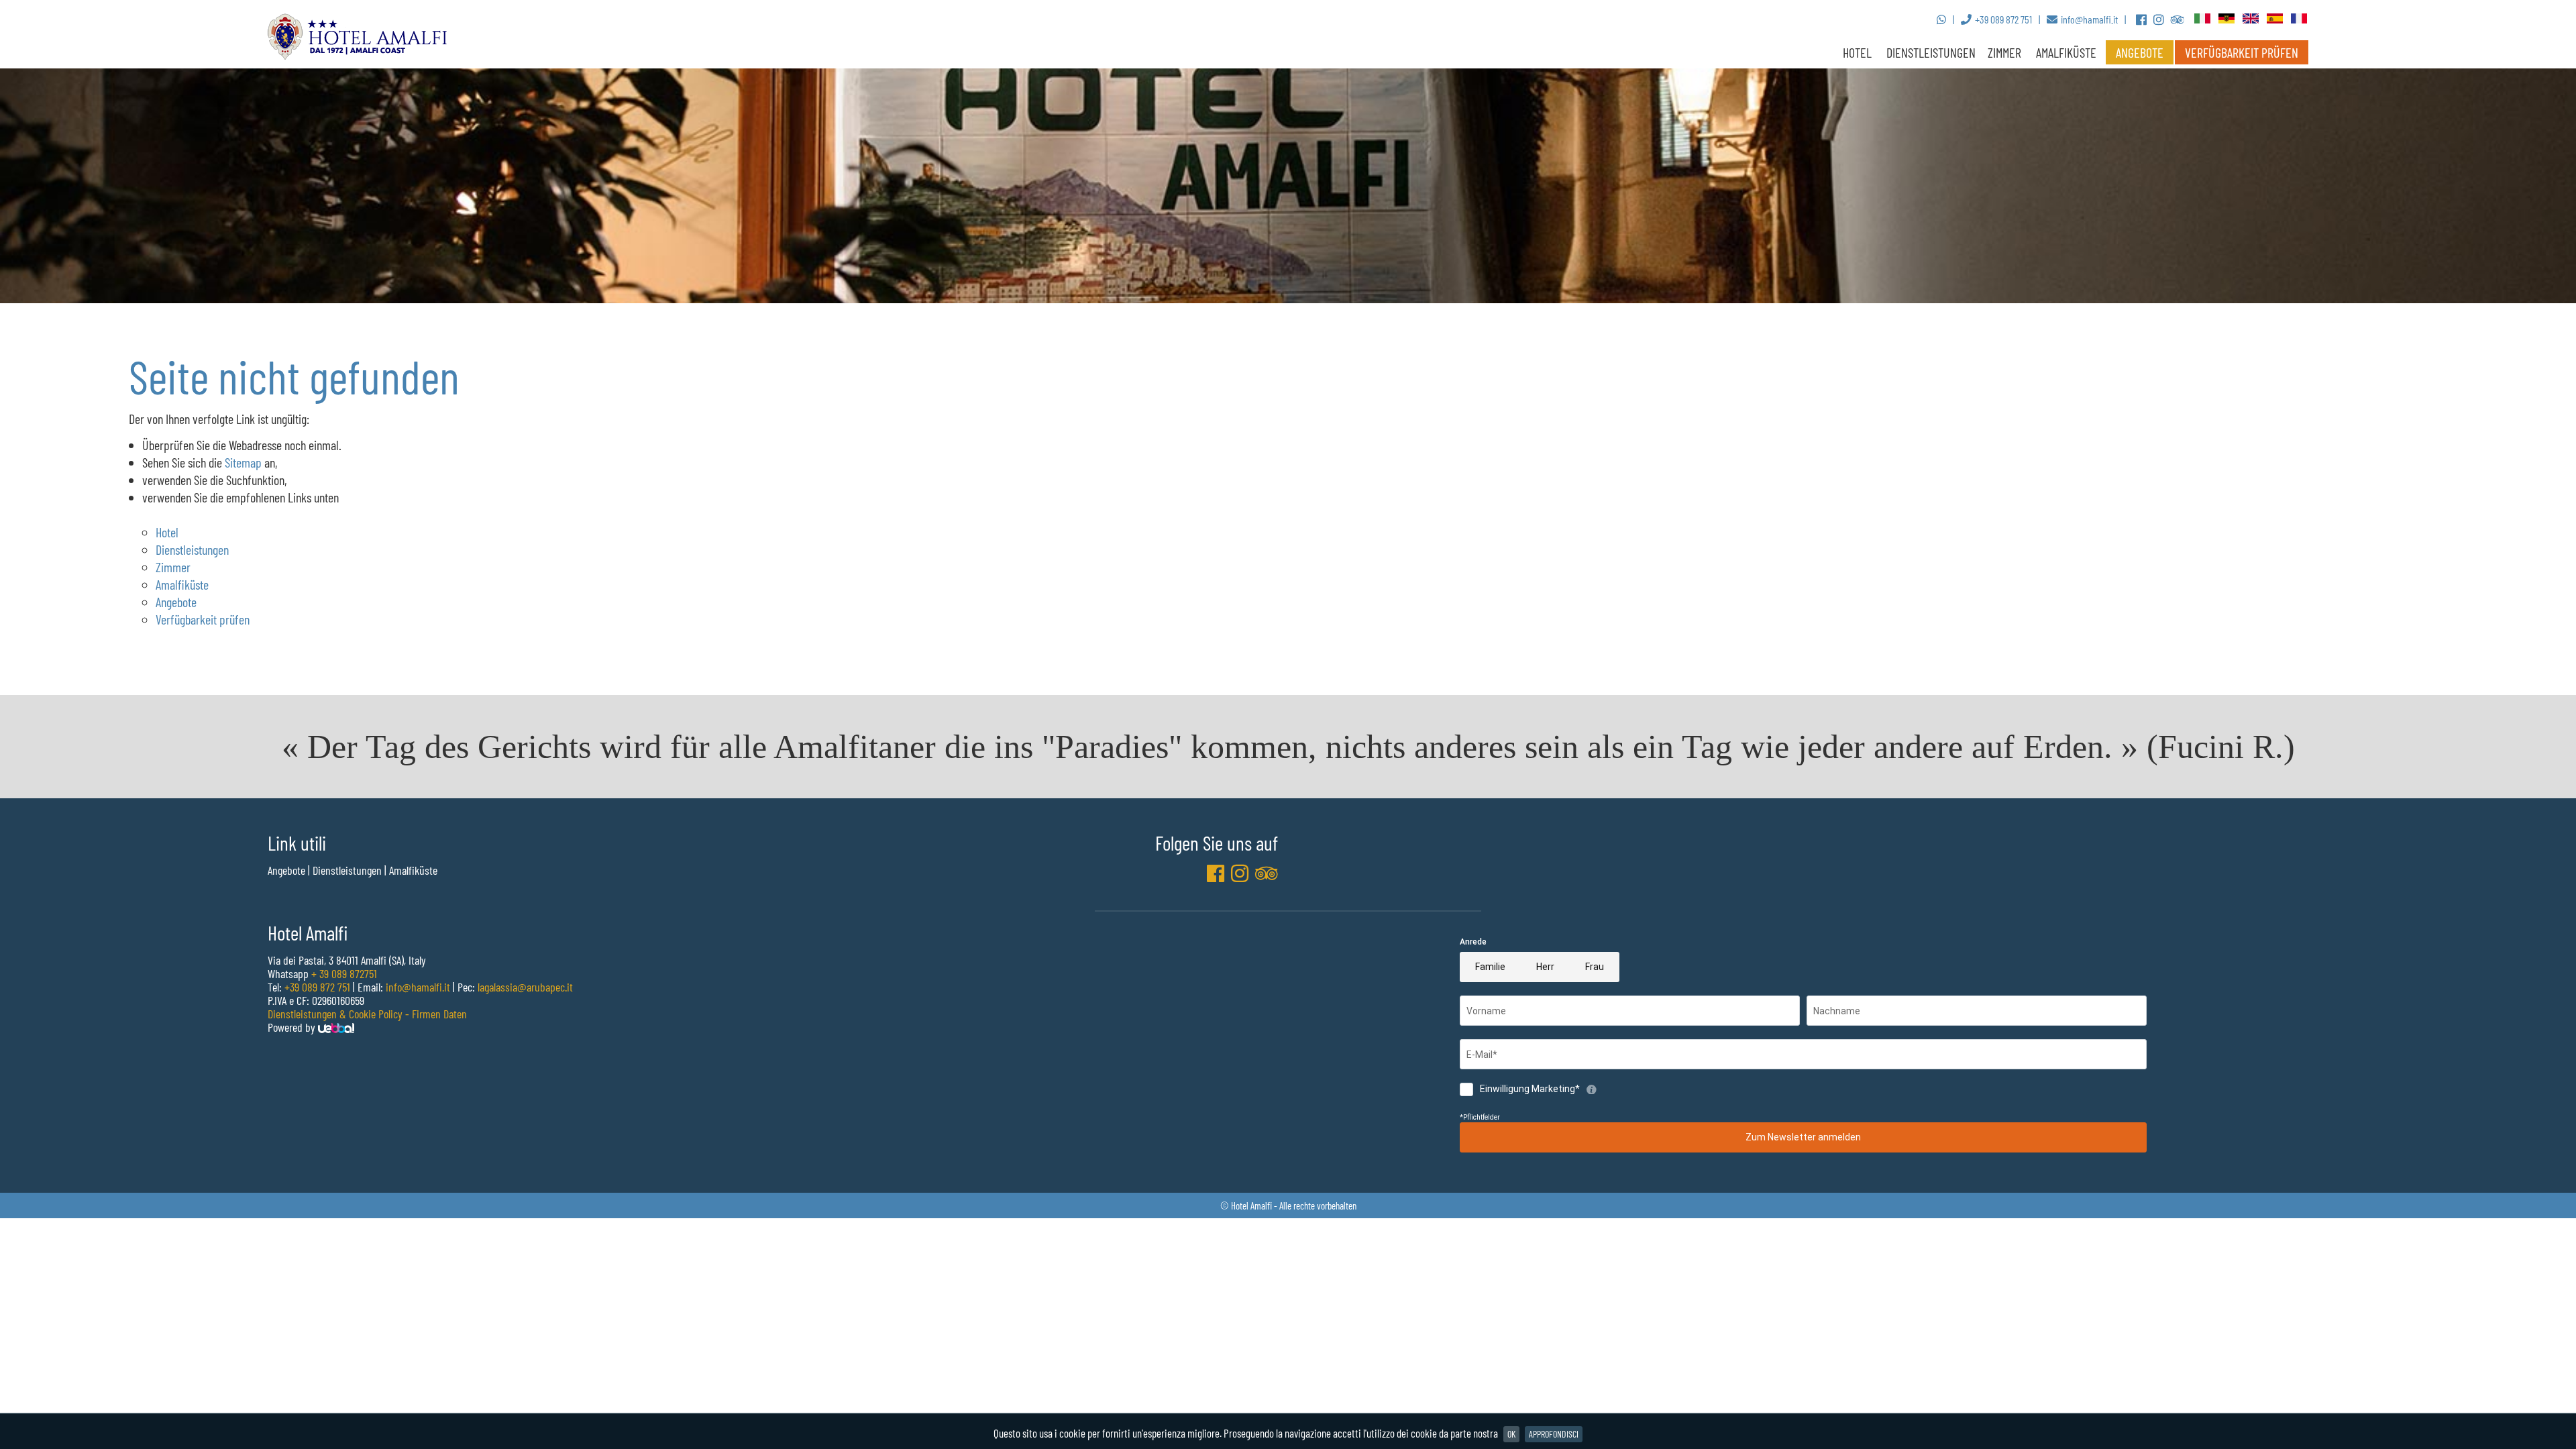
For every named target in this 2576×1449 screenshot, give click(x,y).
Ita (2203, 19)
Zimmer (173, 567)
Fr (2300, 19)
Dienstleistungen (1931, 52)
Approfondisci (1554, 1434)
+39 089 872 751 (317, 987)
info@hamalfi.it (418, 987)
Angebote (2140, 52)
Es (2275, 19)
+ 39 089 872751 (344, 973)
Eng (2251, 19)
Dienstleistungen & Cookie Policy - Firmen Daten (367, 1014)
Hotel (1857, 52)
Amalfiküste (2066, 52)
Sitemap (243, 462)
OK (1511, 1434)
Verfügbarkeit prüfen (2242, 52)
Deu (2227, 19)
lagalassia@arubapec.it (525, 987)
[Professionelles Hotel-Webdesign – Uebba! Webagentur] (336, 1027)
